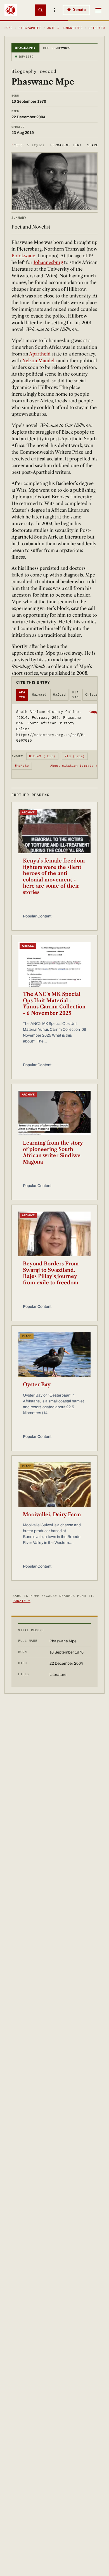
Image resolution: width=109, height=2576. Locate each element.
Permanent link (66, 145)
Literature (99, 28)
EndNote (22, 766)
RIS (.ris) (75, 756)
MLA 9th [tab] (75, 695)
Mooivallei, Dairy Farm (52, 1515)
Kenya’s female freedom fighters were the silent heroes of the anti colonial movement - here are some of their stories (54, 877)
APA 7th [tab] (22, 695)
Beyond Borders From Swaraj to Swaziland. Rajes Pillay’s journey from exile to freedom (51, 1273)
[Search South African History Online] (41, 10)
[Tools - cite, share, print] (54, 10)
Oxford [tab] (59, 695)
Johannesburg (48, 262)
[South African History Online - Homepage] (11, 10)
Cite (28, 145)
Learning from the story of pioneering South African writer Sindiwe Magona (53, 1152)
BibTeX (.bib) (42, 756)
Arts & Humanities (65, 28)
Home (9, 28)
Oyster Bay (37, 1385)
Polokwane (23, 256)
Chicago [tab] (93, 695)
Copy (93, 712)
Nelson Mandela (39, 361)
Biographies (30, 28)
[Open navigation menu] (98, 10)
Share (93, 145)
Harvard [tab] (39, 695)
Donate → (22, 1601)
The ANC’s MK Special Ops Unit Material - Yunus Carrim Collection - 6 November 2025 (54, 1004)
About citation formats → (74, 766)
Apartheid (40, 354)
